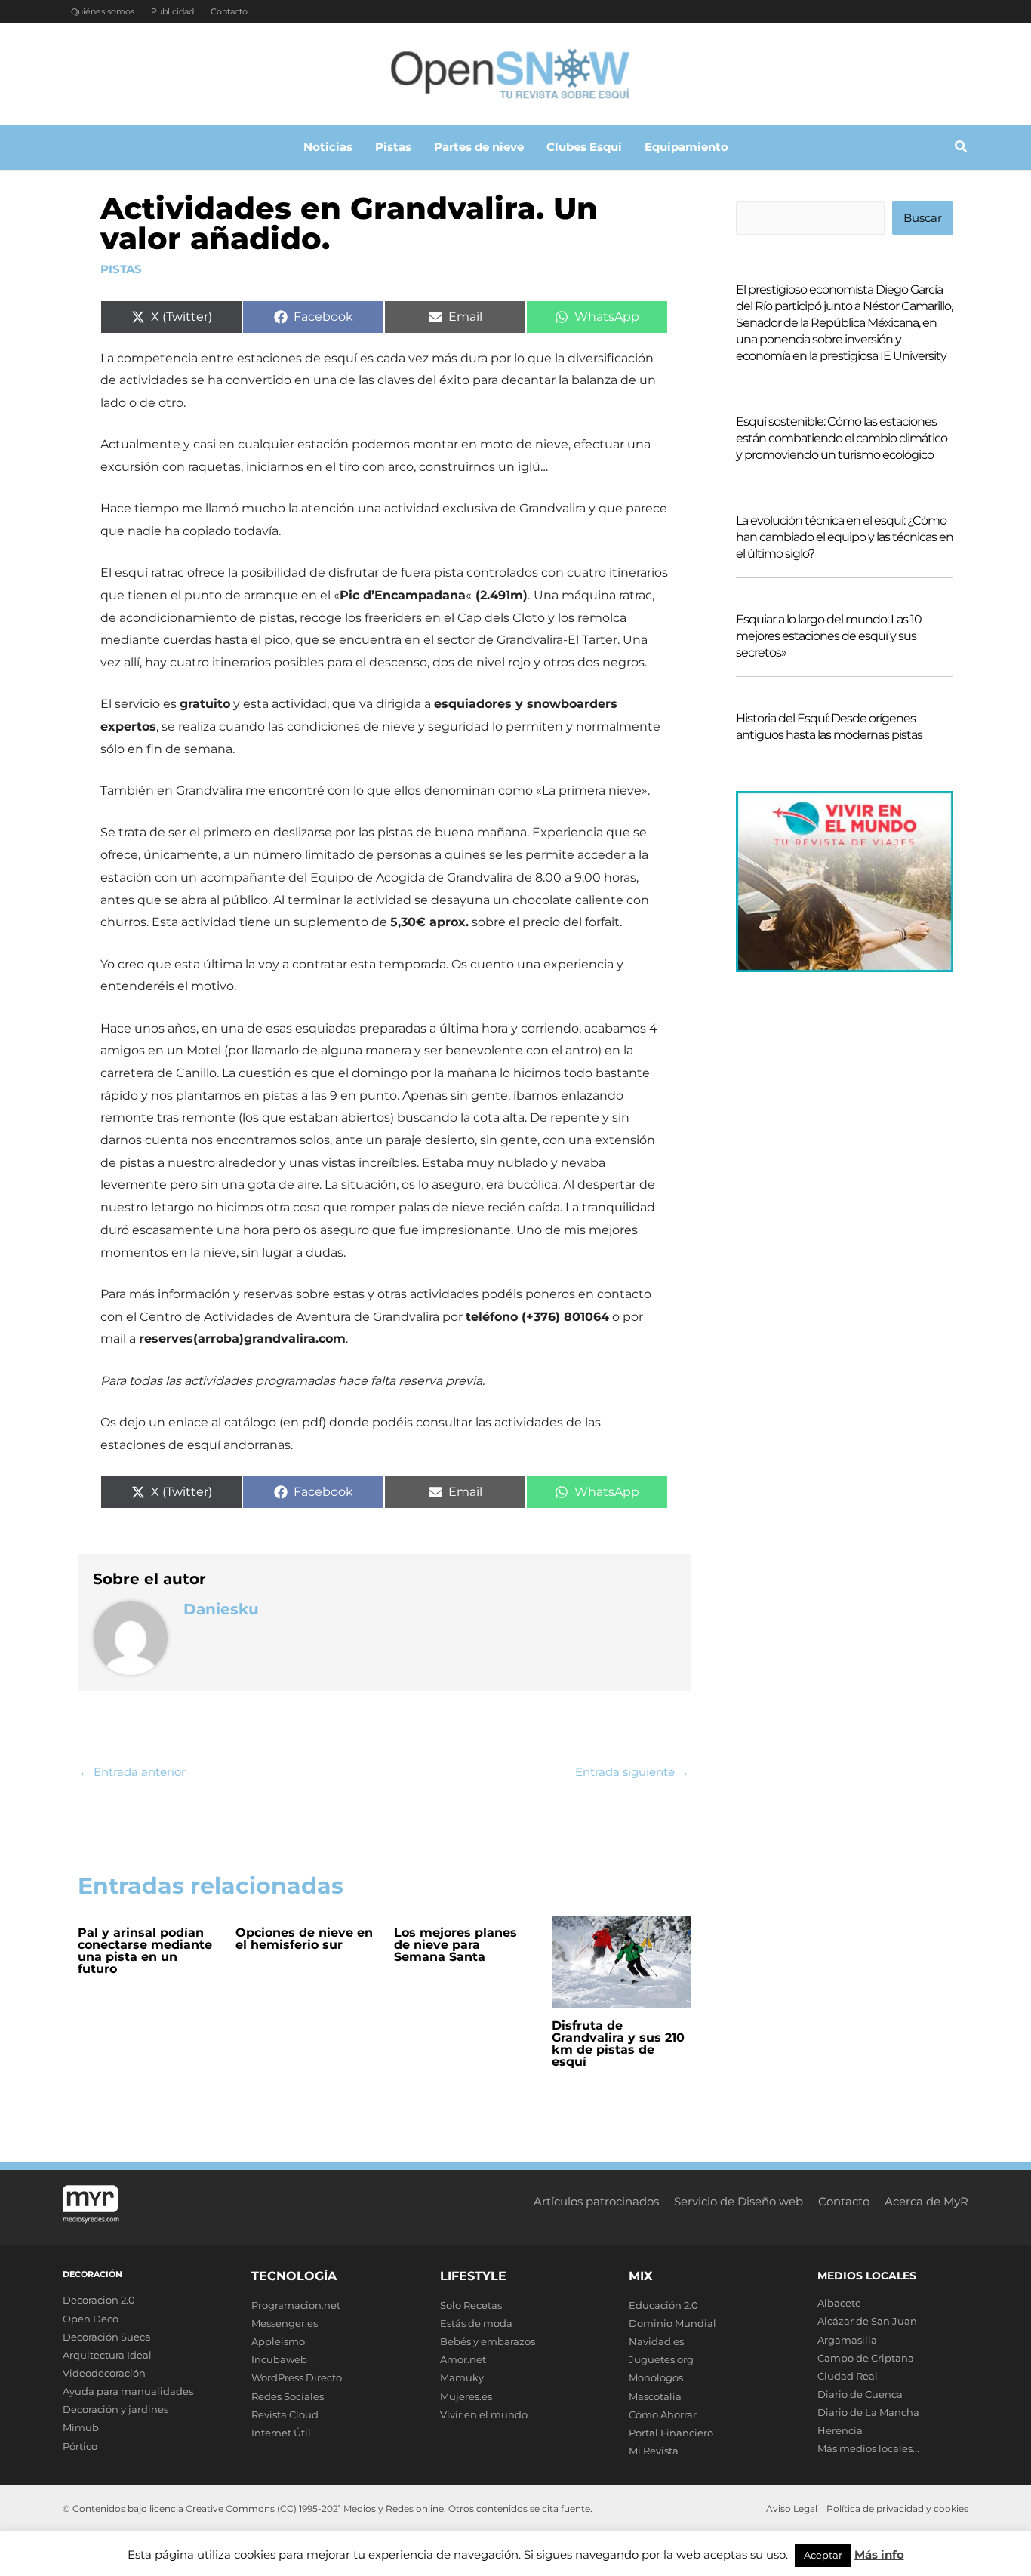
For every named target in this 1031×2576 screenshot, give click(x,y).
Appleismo (278, 2341)
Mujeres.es (466, 2396)
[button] (962, 149)
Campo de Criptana (866, 2358)
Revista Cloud (285, 2414)
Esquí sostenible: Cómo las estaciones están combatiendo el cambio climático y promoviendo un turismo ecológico (842, 438)
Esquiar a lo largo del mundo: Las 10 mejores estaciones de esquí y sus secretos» (829, 636)
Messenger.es (285, 2323)
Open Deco (91, 2319)
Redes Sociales (288, 2396)
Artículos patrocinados (596, 2201)
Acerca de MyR (926, 2201)
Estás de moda (476, 2323)
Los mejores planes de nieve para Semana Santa (455, 1945)
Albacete (839, 2303)
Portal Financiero (671, 2433)
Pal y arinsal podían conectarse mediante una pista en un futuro (145, 1951)
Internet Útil (281, 2433)
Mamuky (462, 2377)
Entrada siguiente (632, 1772)
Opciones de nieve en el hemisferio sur (304, 1939)
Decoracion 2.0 (99, 2300)
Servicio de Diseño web (739, 2201)
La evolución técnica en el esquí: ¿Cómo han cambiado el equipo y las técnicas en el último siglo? (845, 537)
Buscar (923, 218)
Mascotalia (655, 2396)
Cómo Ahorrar (663, 2414)
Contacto (229, 11)
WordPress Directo (297, 2377)
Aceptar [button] (823, 2555)
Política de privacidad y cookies (897, 2508)
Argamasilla (847, 2340)
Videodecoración (104, 2373)
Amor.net (463, 2359)
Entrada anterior (132, 1772)
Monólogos (656, 2377)
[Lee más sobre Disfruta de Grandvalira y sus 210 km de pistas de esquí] (621, 1960)
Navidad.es (656, 2341)
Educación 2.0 (663, 2305)
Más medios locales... (868, 2448)
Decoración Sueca (107, 2337)
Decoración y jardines (115, 2409)
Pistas (121, 269)
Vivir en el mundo (484, 2414)
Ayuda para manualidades (128, 2391)
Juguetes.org (661, 2359)
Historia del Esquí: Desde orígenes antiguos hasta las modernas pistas (829, 726)
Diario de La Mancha (868, 2412)
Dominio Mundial (672, 2323)
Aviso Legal (792, 2508)
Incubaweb (279, 2359)
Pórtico (80, 2446)
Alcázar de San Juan (867, 2321)
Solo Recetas (471, 2305)
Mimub (81, 2427)
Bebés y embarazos (488, 2341)
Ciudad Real (848, 2376)
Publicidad (172, 11)
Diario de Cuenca (860, 2394)
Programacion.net (296, 2305)
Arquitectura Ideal (107, 2355)
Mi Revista (654, 2451)
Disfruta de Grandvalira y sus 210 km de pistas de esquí (618, 2044)
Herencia (840, 2430)
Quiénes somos (103, 11)
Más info (879, 2554)
